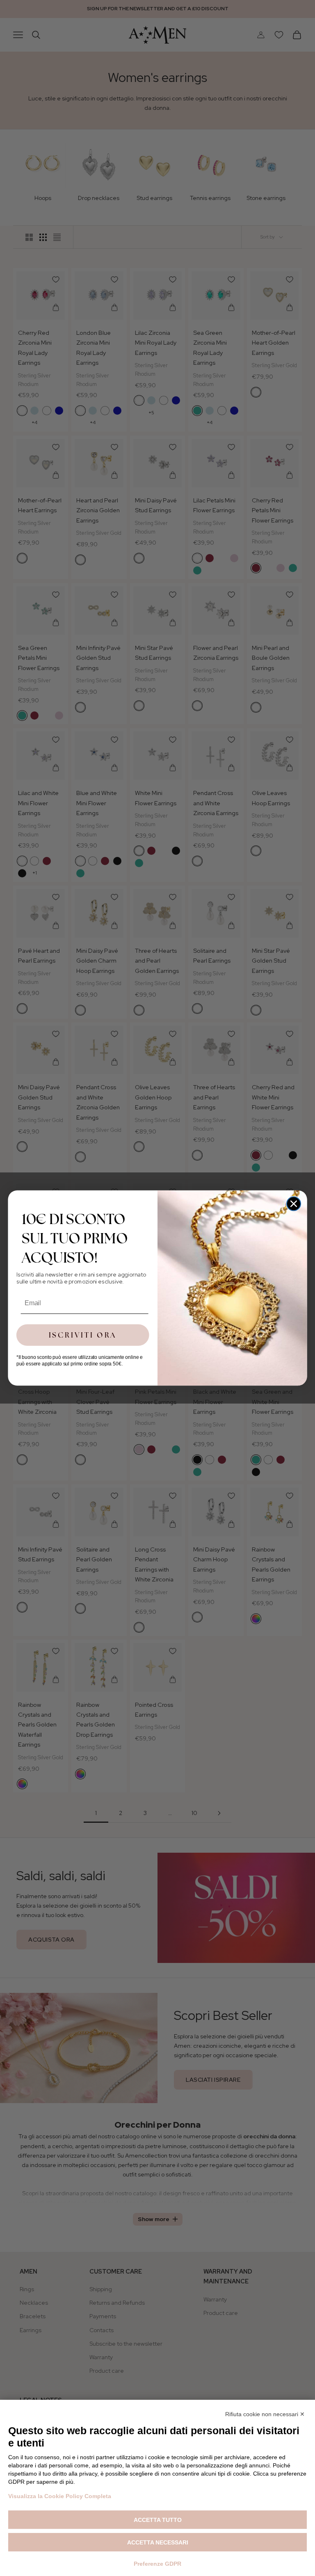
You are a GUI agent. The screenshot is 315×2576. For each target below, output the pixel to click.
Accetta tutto (158, 2520)
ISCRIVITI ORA (83, 1335)
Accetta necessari (158, 2542)
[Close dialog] (294, 1204)
